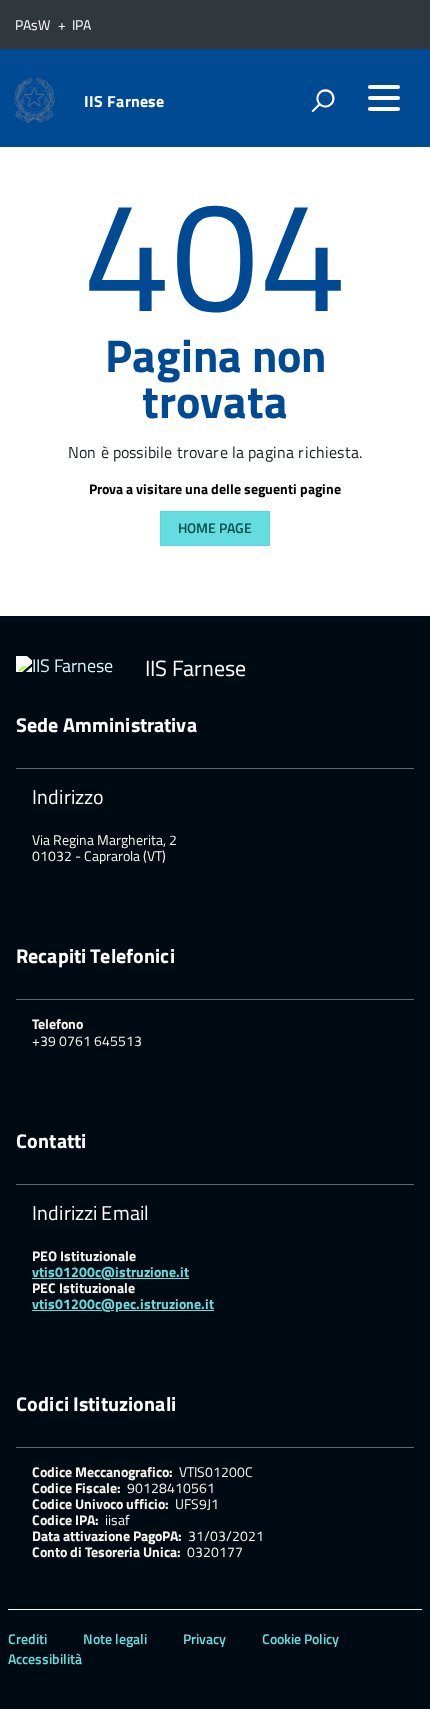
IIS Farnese (124, 101)
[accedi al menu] (384, 98)
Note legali (115, 1638)
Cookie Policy (300, 1638)
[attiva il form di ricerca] (323, 100)
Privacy (204, 1638)
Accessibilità (45, 1658)
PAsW (34, 24)
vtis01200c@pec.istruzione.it (123, 1303)
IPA (81, 24)
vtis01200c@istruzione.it (110, 1271)
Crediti (27, 1638)
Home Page (215, 527)
